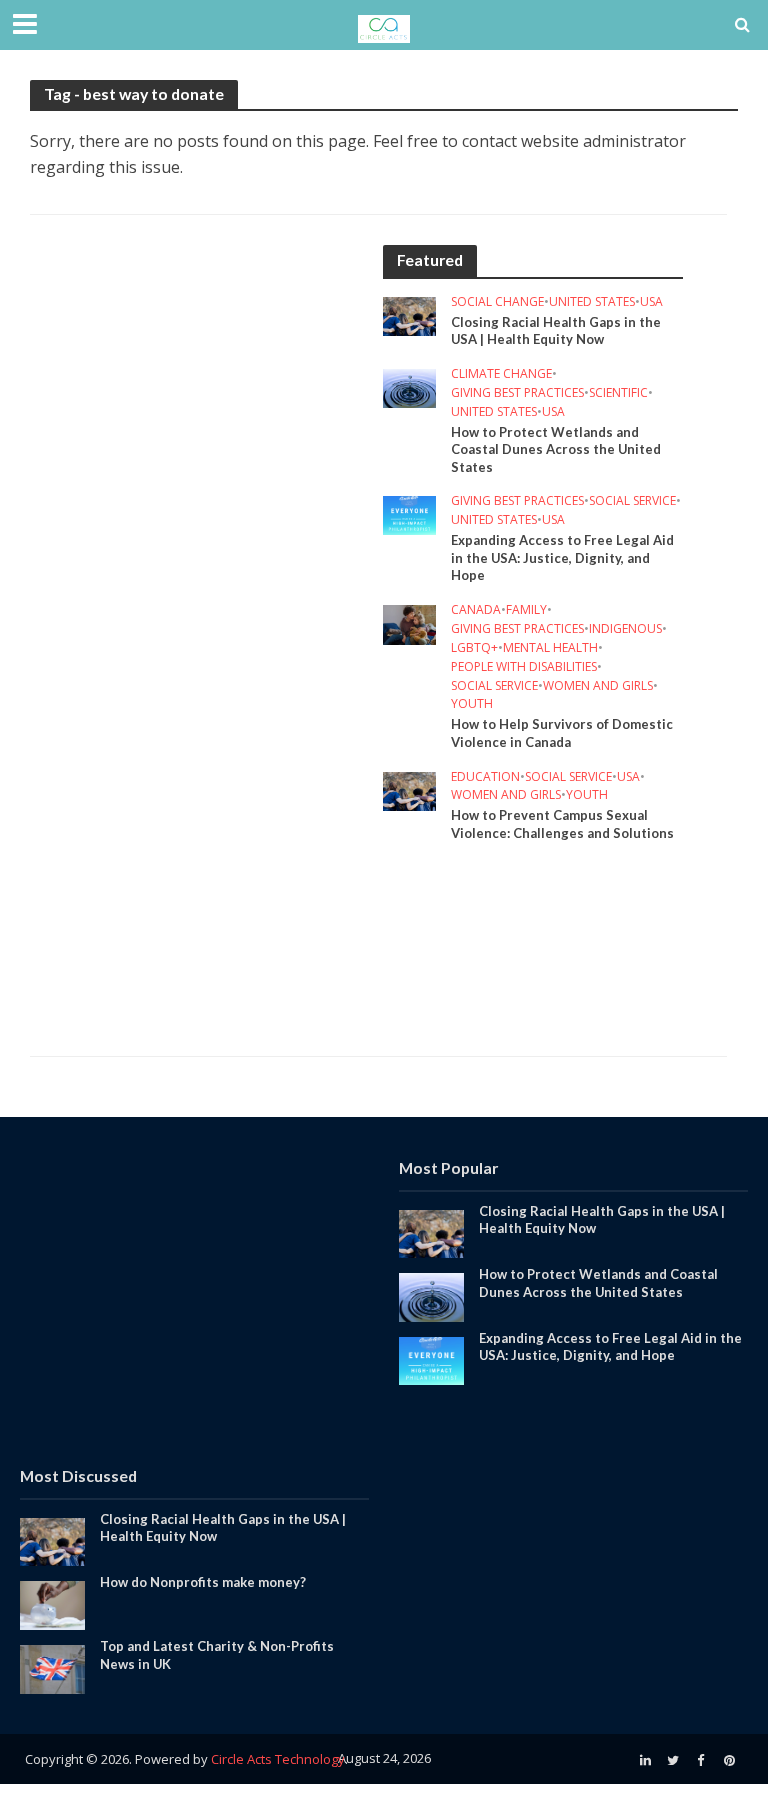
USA (651, 302)
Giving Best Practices (517, 393)
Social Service (632, 501)
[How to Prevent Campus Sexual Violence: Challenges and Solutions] (409, 789)
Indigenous (625, 629)
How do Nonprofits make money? (203, 1582)
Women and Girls (598, 686)
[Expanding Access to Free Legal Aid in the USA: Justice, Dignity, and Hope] (409, 514)
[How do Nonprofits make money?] (52, 1604)
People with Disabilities (524, 667)
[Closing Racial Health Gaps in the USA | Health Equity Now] (409, 314)
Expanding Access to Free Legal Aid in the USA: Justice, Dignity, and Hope (562, 557)
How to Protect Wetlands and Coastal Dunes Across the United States (556, 449)
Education (485, 777)
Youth (472, 704)
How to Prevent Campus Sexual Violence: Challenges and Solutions (562, 824)
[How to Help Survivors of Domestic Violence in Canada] (409, 623)
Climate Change (501, 374)
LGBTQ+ (474, 648)
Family (526, 610)
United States (592, 302)
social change (497, 302)
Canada (476, 610)
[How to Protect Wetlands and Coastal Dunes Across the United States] (409, 387)
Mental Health (550, 648)
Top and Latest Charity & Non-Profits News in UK (217, 1655)
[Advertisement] (203, 414)
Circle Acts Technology (278, 1759)
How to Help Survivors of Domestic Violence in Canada (562, 733)
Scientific (618, 393)
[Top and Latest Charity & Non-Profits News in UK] (52, 1668)
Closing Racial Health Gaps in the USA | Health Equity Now (556, 331)
